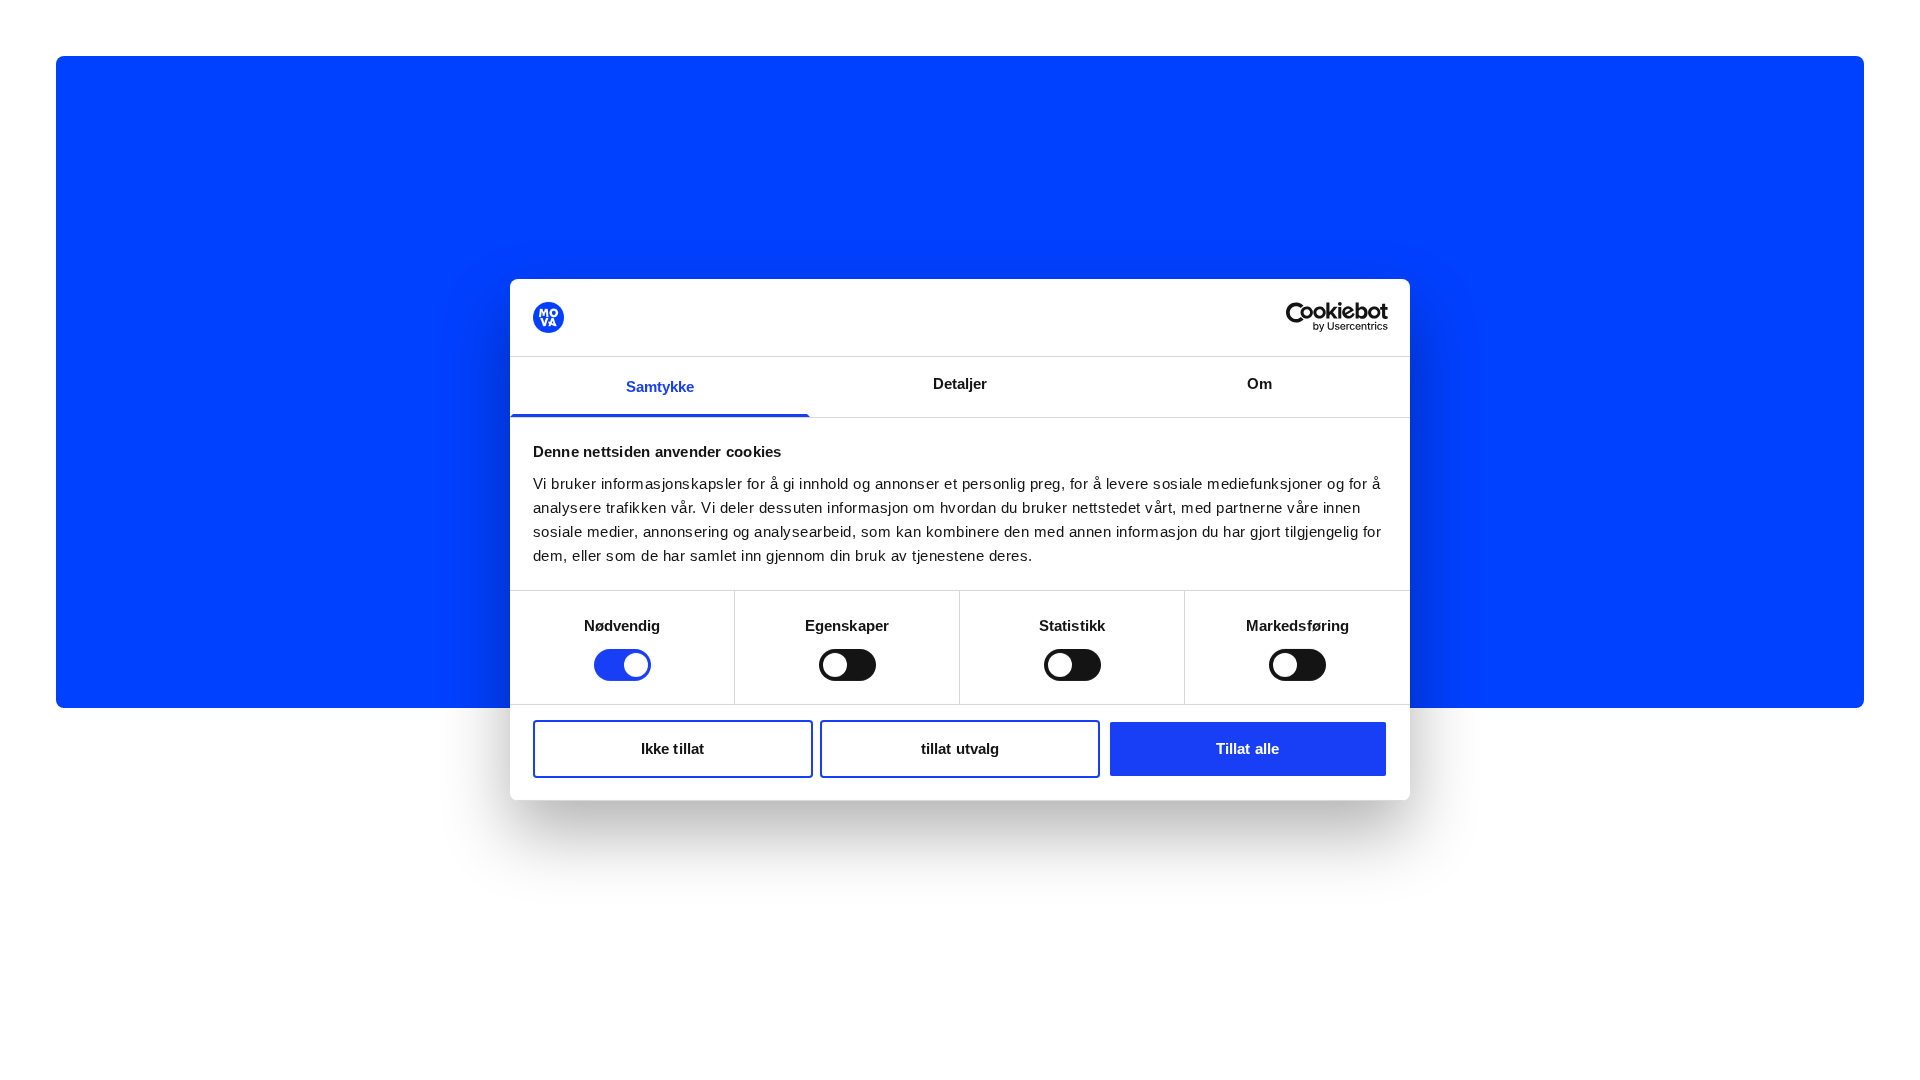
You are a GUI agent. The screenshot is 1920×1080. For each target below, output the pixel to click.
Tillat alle (1247, 748)
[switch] (847, 665)
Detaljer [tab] (960, 383)
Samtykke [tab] (660, 386)
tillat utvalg (960, 748)
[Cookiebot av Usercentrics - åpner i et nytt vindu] (1300, 317)
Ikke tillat (672, 748)
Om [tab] (1259, 383)
